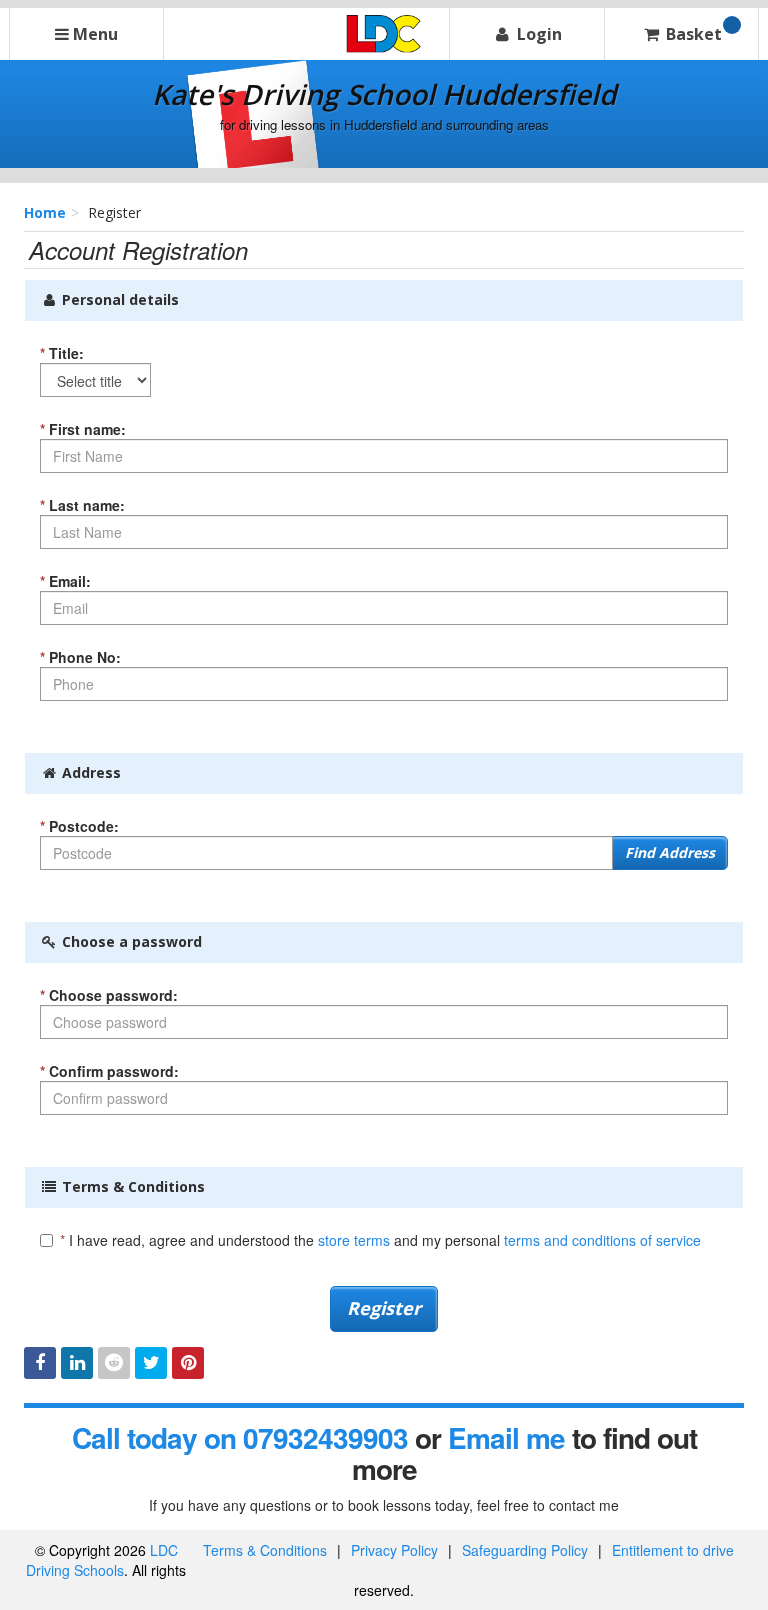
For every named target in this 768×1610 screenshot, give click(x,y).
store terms (354, 1240)
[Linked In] (77, 1363)
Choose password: (109, 995)
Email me (506, 1437)
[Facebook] (40, 1363)
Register (384, 1308)
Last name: (82, 505)
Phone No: (80, 657)
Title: (62, 353)
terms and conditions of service (602, 1240)
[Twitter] (151, 1363)
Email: (65, 581)
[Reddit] (114, 1363)
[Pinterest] (188, 1363)
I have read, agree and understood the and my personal (380, 1240)
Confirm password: (109, 1071)
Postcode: (79, 826)
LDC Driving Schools (102, 1560)
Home (45, 212)
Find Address (670, 852)
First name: (83, 429)
